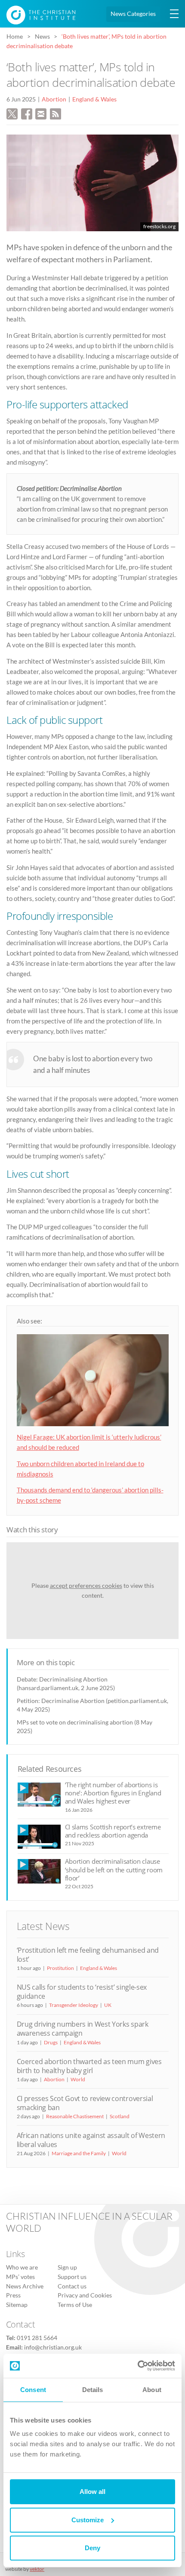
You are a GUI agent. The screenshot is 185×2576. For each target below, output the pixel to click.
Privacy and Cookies (85, 2296)
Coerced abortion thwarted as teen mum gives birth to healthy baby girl (89, 2066)
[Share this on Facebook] (27, 113)
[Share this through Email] (41, 113)
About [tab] (152, 2390)
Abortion (54, 99)
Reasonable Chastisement (75, 2116)
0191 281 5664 (37, 2338)
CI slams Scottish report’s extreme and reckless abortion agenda (113, 1831)
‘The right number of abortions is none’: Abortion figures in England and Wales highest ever (113, 1793)
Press (13, 2296)
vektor (37, 2569)
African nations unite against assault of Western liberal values (91, 2140)
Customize (88, 2520)
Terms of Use (75, 2305)
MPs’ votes (20, 2277)
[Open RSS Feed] (55, 113)
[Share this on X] (12, 113)
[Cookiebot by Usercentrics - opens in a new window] (137, 2366)
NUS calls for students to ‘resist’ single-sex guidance (82, 1992)
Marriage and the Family (79, 2153)
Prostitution (60, 1968)
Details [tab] (93, 2390)
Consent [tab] (33, 2390)
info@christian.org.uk (53, 2347)
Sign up (67, 2268)
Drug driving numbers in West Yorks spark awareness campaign (83, 2029)
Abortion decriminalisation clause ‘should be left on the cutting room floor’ (114, 1870)
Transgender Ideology (74, 2005)
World (78, 2079)
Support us (72, 2277)
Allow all (92, 2492)
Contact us (72, 2286)
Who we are (22, 2268)
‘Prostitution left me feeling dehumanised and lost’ (88, 1955)
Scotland (120, 2116)
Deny (92, 2548)
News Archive (25, 2286)
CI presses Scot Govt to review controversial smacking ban (85, 2103)
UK (108, 2005)
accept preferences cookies (86, 1585)
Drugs (51, 2042)
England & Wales (94, 99)
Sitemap (17, 2305)
